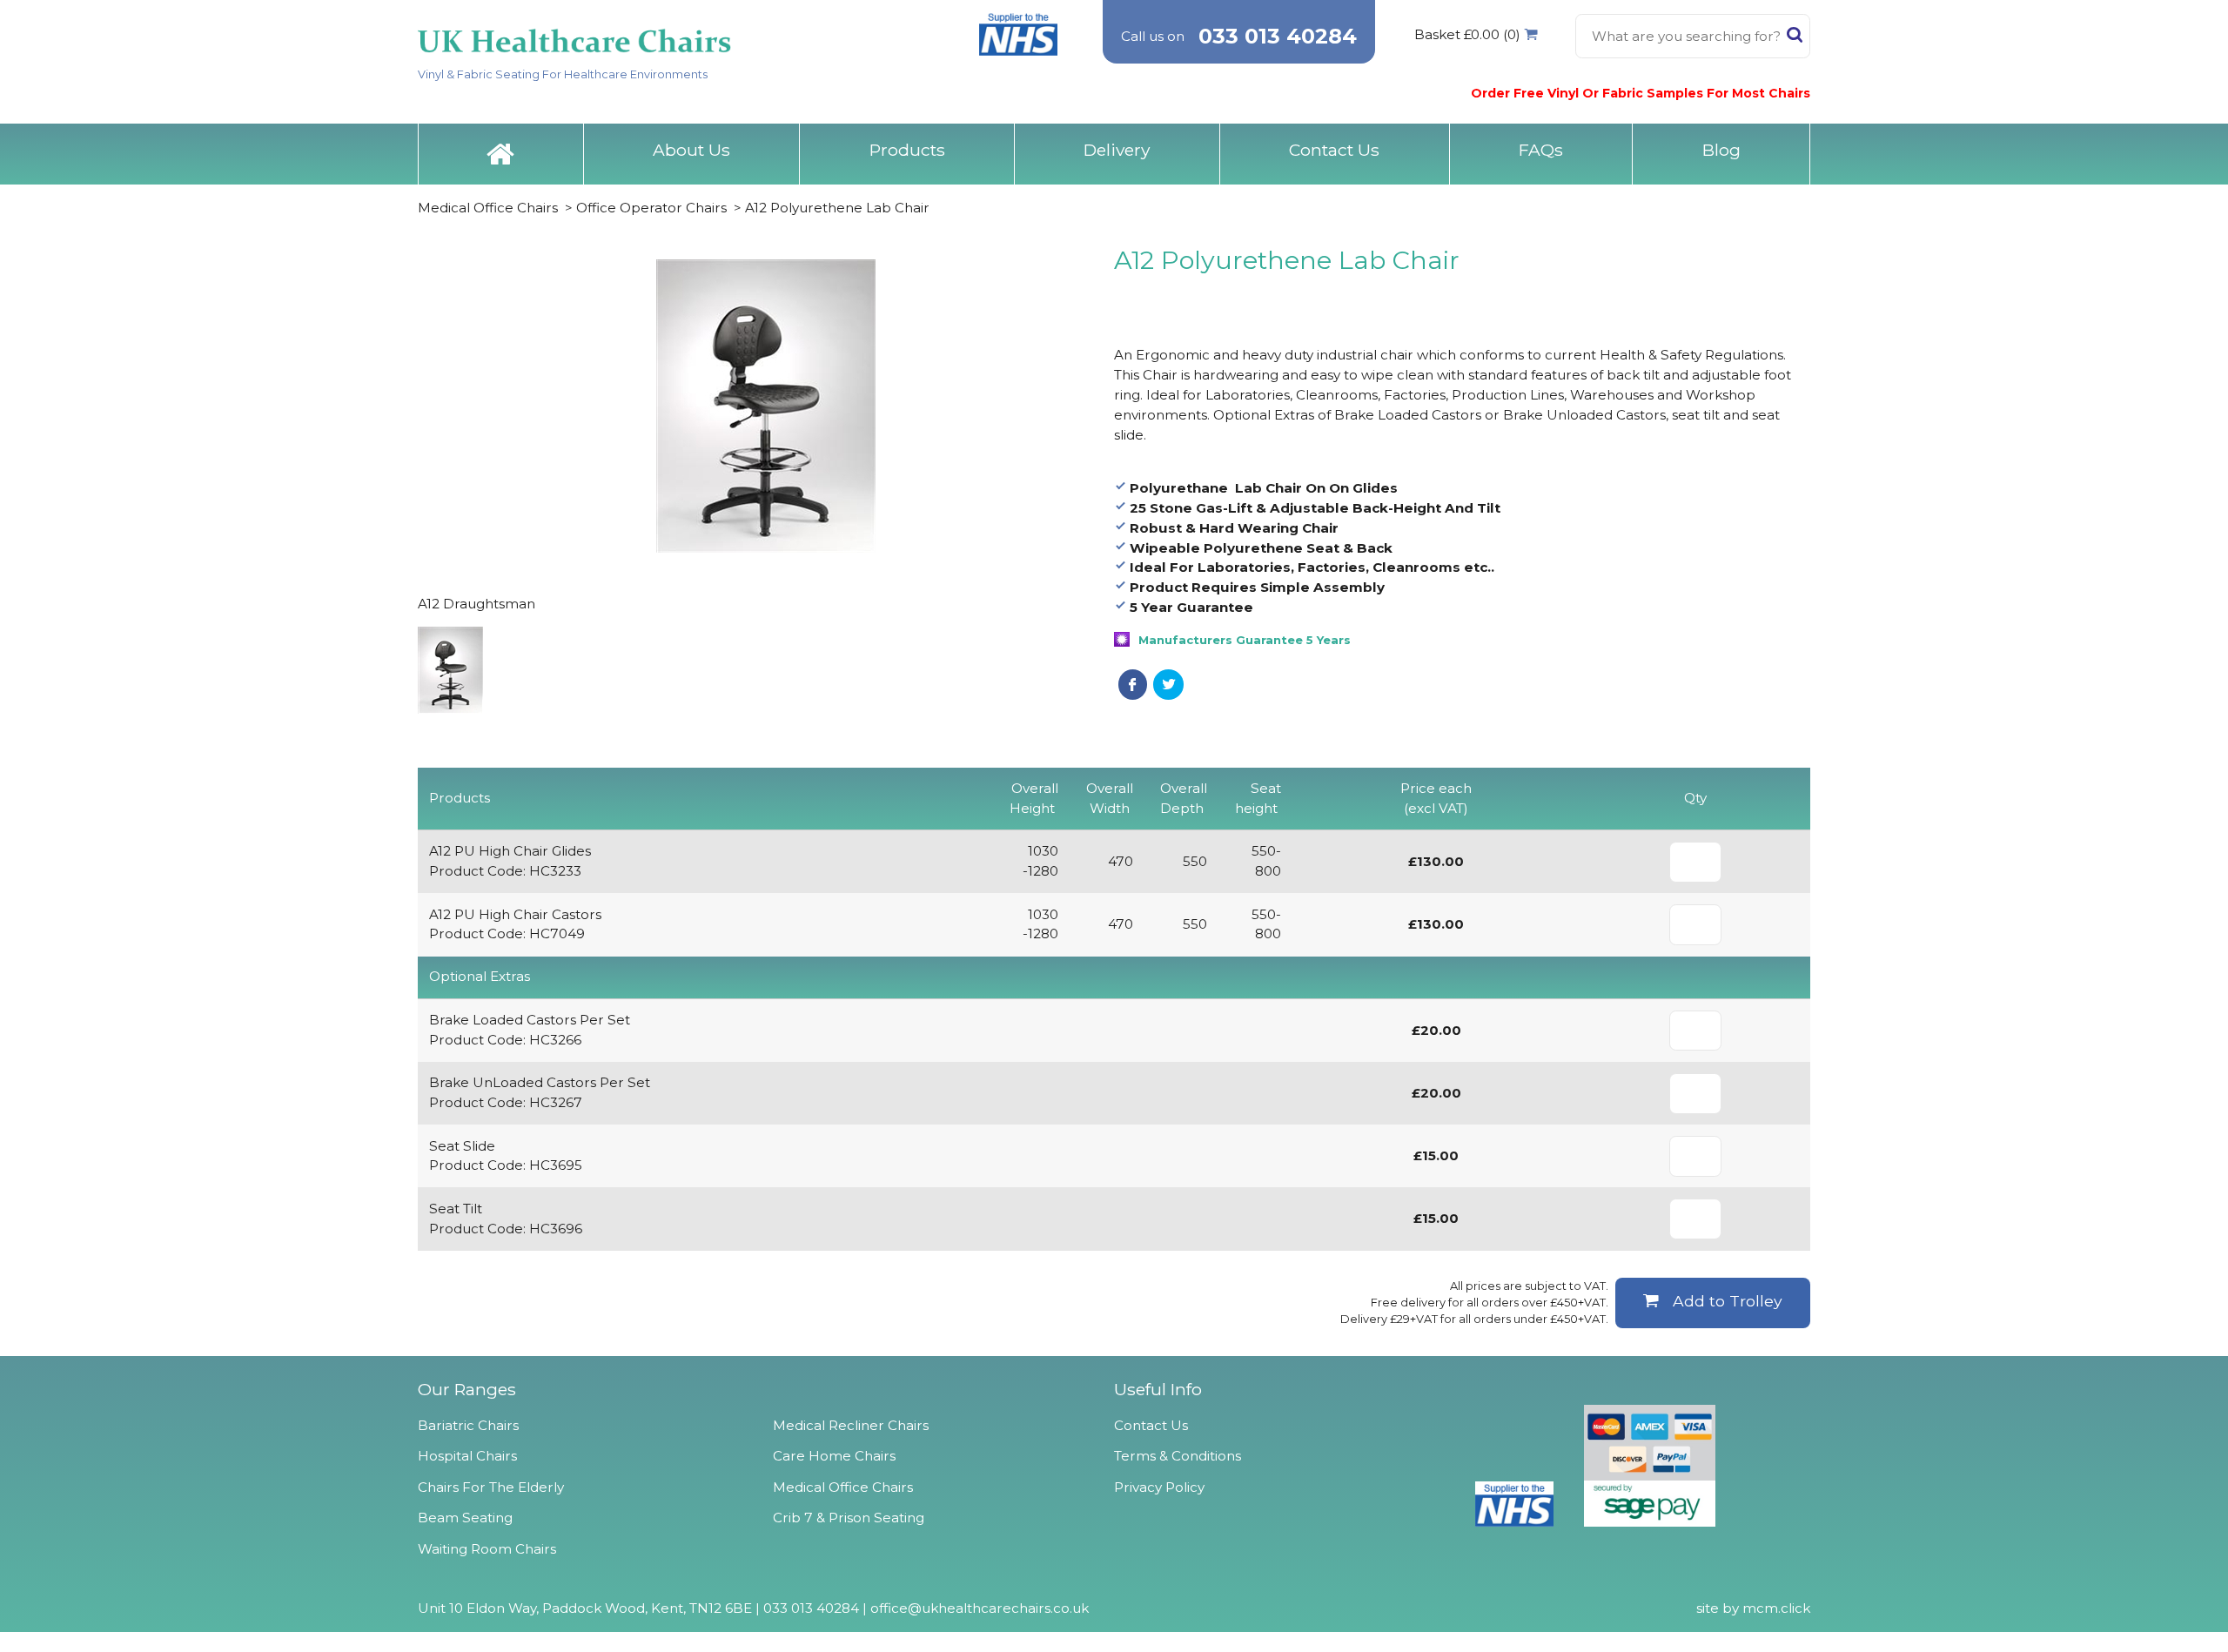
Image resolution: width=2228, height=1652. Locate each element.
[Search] (1795, 38)
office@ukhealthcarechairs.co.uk (980, 1608)
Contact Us (1334, 150)
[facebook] (1133, 684)
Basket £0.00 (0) (1467, 34)
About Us (691, 150)
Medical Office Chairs (488, 208)
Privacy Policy (1159, 1487)
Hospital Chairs (467, 1456)
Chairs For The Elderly (491, 1487)
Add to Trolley (1728, 1301)
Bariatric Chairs (468, 1425)
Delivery (1117, 150)
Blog (1721, 150)
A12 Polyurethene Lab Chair (837, 208)
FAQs (1541, 150)
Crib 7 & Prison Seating (849, 1518)
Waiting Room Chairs (487, 1549)
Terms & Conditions (1178, 1456)
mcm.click (1776, 1608)
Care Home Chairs (834, 1456)
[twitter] (1168, 684)
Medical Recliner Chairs (851, 1425)
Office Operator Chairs (651, 208)
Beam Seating (465, 1518)
